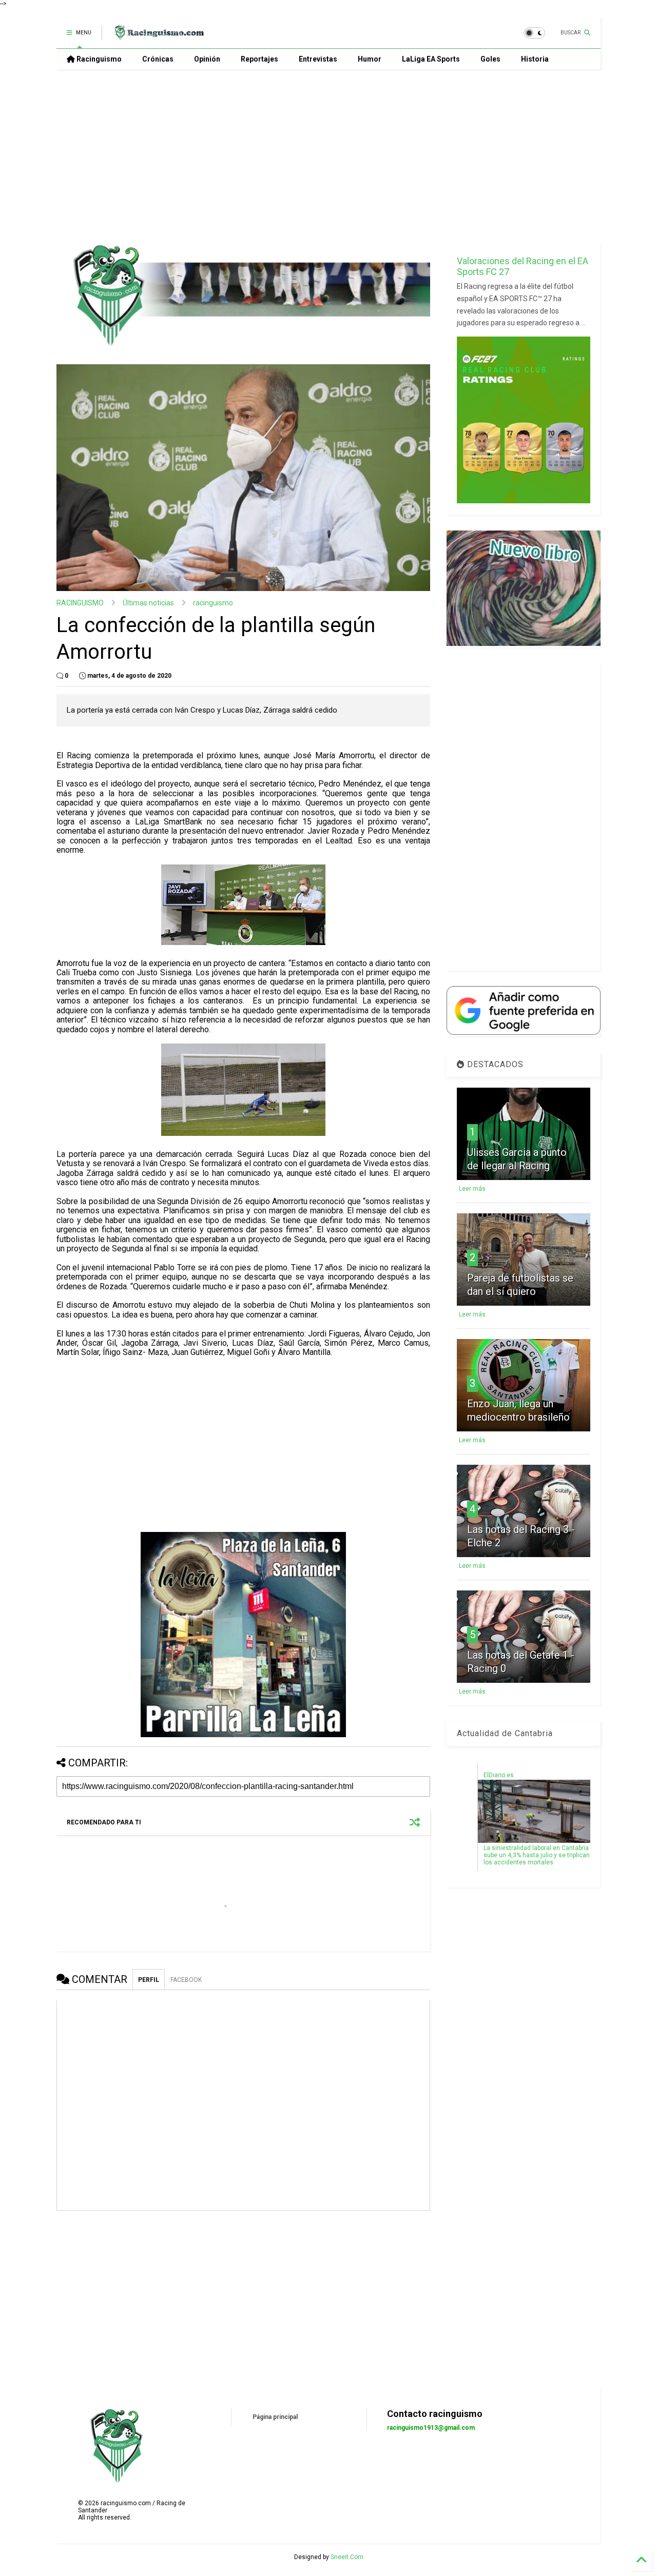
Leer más (472, 1189)
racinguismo (213, 603)
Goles (490, 59)
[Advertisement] (328, 156)
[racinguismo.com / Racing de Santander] (158, 36)
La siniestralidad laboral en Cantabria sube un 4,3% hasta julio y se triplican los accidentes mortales (537, 1855)
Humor (370, 59)
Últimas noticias (148, 603)
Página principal (275, 2417)
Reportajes (259, 59)
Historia (535, 59)
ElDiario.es (499, 1775)
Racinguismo (98, 59)
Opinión (207, 59)
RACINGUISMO (80, 603)
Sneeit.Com (347, 2557)
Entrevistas (318, 59)
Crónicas (158, 59)
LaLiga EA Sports (431, 59)
